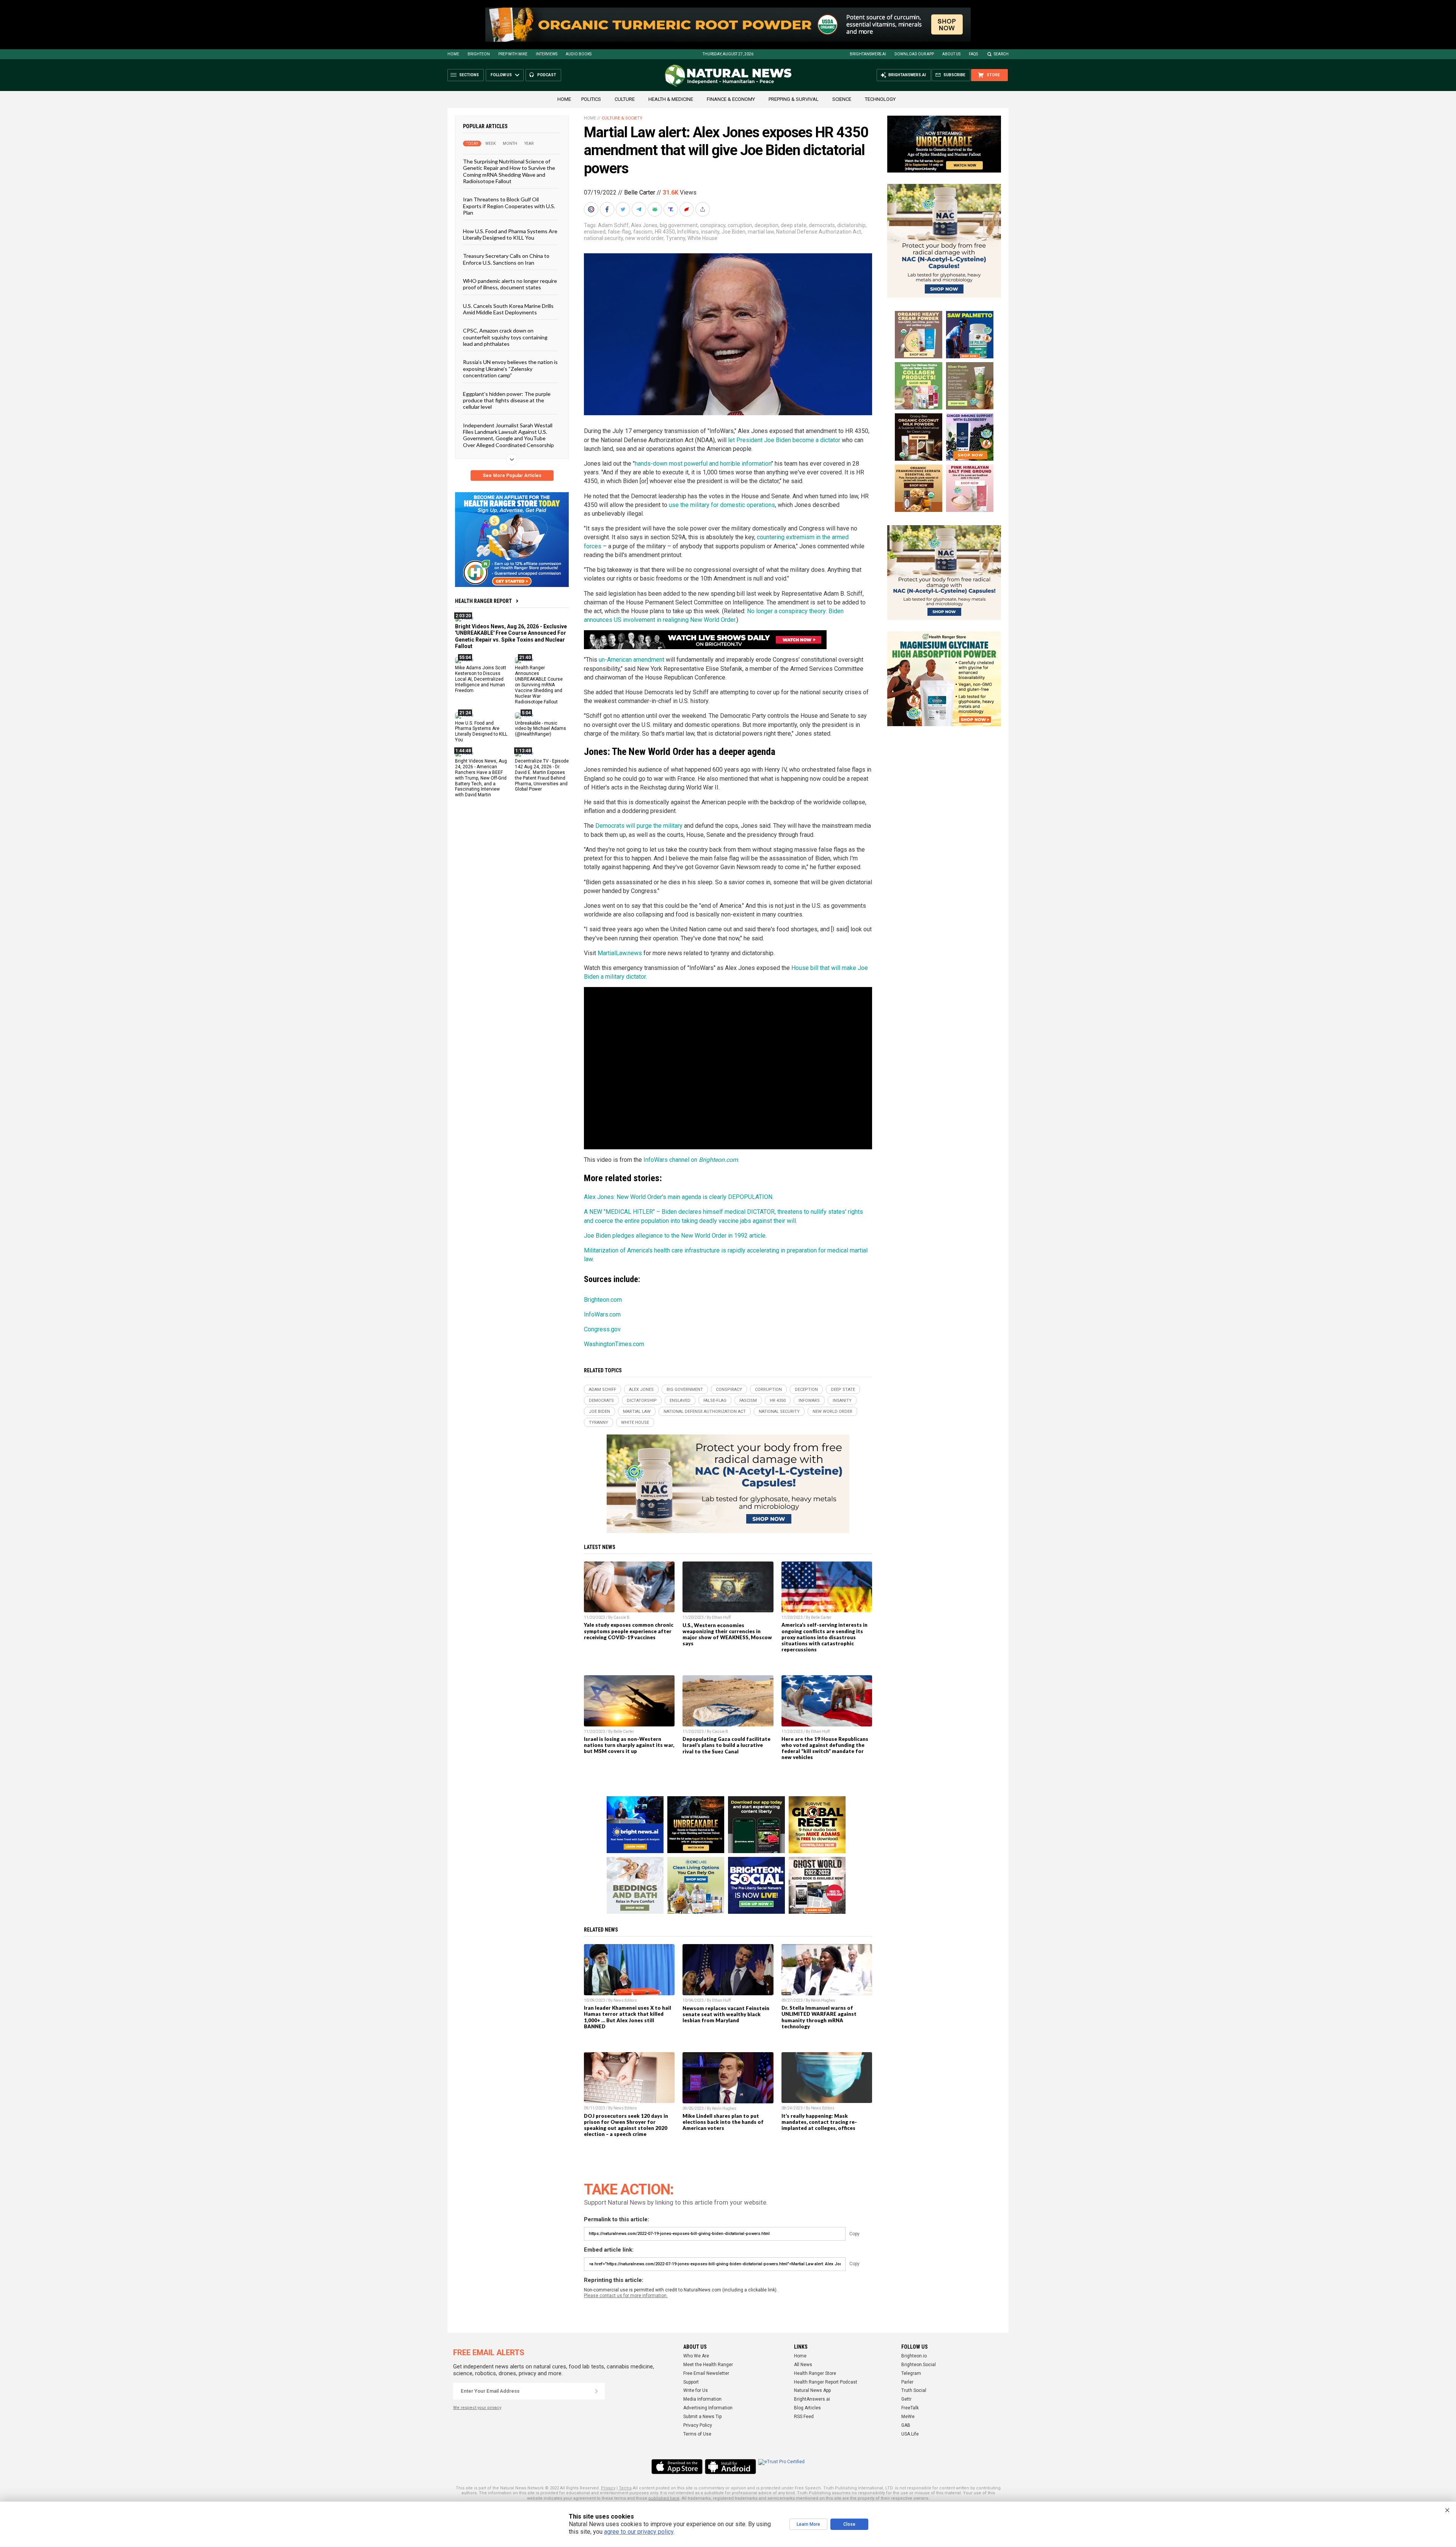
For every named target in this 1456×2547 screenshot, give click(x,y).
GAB (906, 2425)
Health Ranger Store (815, 2373)
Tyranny (675, 238)
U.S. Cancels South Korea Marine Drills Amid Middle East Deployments (508, 309)
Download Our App (914, 54)
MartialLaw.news (620, 953)
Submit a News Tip (702, 2417)
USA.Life (910, 2434)
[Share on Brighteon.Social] (592, 209)
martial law (761, 232)
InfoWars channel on (691, 1160)
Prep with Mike (513, 54)
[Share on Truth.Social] (672, 209)
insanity (710, 232)
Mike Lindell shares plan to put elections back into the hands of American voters (723, 2122)
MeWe (908, 2417)
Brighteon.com (603, 1300)
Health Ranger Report (483, 601)
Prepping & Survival (794, 99)
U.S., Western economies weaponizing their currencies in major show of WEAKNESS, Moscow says (727, 1634)
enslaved (595, 232)
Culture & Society (622, 118)
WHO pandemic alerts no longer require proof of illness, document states (510, 284)
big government (679, 225)
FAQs (973, 54)
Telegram (911, 2373)
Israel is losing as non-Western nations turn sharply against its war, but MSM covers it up (629, 1745)
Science (842, 99)
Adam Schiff (613, 225)
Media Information (702, 2399)
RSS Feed (804, 2417)
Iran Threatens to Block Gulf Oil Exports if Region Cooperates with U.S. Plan (509, 206)
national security (603, 238)
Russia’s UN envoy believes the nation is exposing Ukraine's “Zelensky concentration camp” (510, 369)
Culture (625, 99)
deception (766, 225)
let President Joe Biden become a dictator (784, 440)
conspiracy (713, 225)
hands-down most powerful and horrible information (703, 464)
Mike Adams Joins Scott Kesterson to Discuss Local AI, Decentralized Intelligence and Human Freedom (481, 679)
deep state (794, 225)
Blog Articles (807, 2408)
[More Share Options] (703, 209)
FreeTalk (910, 2408)
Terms (625, 2488)
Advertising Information (708, 2408)
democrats (822, 225)
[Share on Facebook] (608, 209)
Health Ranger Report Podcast (826, 2382)
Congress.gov (602, 1329)
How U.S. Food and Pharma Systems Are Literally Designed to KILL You (510, 234)
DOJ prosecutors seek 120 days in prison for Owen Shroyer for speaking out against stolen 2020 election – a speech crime (626, 2125)
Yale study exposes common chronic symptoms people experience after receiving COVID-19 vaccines (629, 1631)
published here (664, 2498)
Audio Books (579, 54)
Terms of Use (697, 2434)
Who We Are (696, 2356)
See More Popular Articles (512, 476)
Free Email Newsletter (706, 2373)
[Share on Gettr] (687, 209)
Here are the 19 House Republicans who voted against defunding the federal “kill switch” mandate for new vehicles (825, 1748)
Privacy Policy (698, 2425)
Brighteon (479, 54)
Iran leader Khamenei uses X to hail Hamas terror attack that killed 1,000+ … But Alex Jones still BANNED (628, 2017)
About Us (951, 54)
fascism (643, 232)
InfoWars (688, 232)
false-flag (619, 232)
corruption (740, 225)
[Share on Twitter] (624, 209)
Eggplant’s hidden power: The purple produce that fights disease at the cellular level (507, 400)
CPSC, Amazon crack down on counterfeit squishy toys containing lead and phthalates (505, 337)
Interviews (547, 54)
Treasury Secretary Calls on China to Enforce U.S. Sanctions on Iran (506, 259)
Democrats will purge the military (639, 826)
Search (1001, 54)
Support (691, 2382)
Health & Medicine (671, 99)
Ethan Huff (721, 1617)
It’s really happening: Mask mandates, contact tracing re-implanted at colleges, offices (819, 2122)
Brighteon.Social (919, 2365)
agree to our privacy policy (639, 2532)
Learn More (808, 2524)
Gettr (906, 2399)
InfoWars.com (602, 1314)
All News (803, 2365)
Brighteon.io (914, 2356)
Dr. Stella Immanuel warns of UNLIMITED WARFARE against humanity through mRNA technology (819, 2017)
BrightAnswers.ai (868, 54)
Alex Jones (644, 225)
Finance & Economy (731, 99)
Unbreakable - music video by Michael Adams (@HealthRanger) (541, 728)
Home (453, 54)
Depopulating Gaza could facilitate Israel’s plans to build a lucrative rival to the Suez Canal (726, 1745)
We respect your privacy (477, 2408)
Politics (591, 99)
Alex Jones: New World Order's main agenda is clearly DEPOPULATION (678, 1197)
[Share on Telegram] (640, 209)
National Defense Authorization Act (819, 232)
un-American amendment (632, 660)
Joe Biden (733, 232)
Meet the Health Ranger (708, 2365)
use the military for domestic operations (722, 505)
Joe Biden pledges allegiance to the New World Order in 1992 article (675, 1236)
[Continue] (596, 2391)
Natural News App (812, 2390)
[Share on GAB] (656, 209)
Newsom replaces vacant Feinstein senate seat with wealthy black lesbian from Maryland (726, 2014)
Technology (880, 99)
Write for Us (696, 2390)
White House (702, 238)
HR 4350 (665, 232)
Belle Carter (640, 192)
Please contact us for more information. (626, 2296)
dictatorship (851, 225)
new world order (644, 238)
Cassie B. (622, 1617)
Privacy (608, 2488)
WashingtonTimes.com (614, 1344)
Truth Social (914, 2390)
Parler (907, 2382)
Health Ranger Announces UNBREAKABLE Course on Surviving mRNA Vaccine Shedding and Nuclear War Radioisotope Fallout (539, 685)
